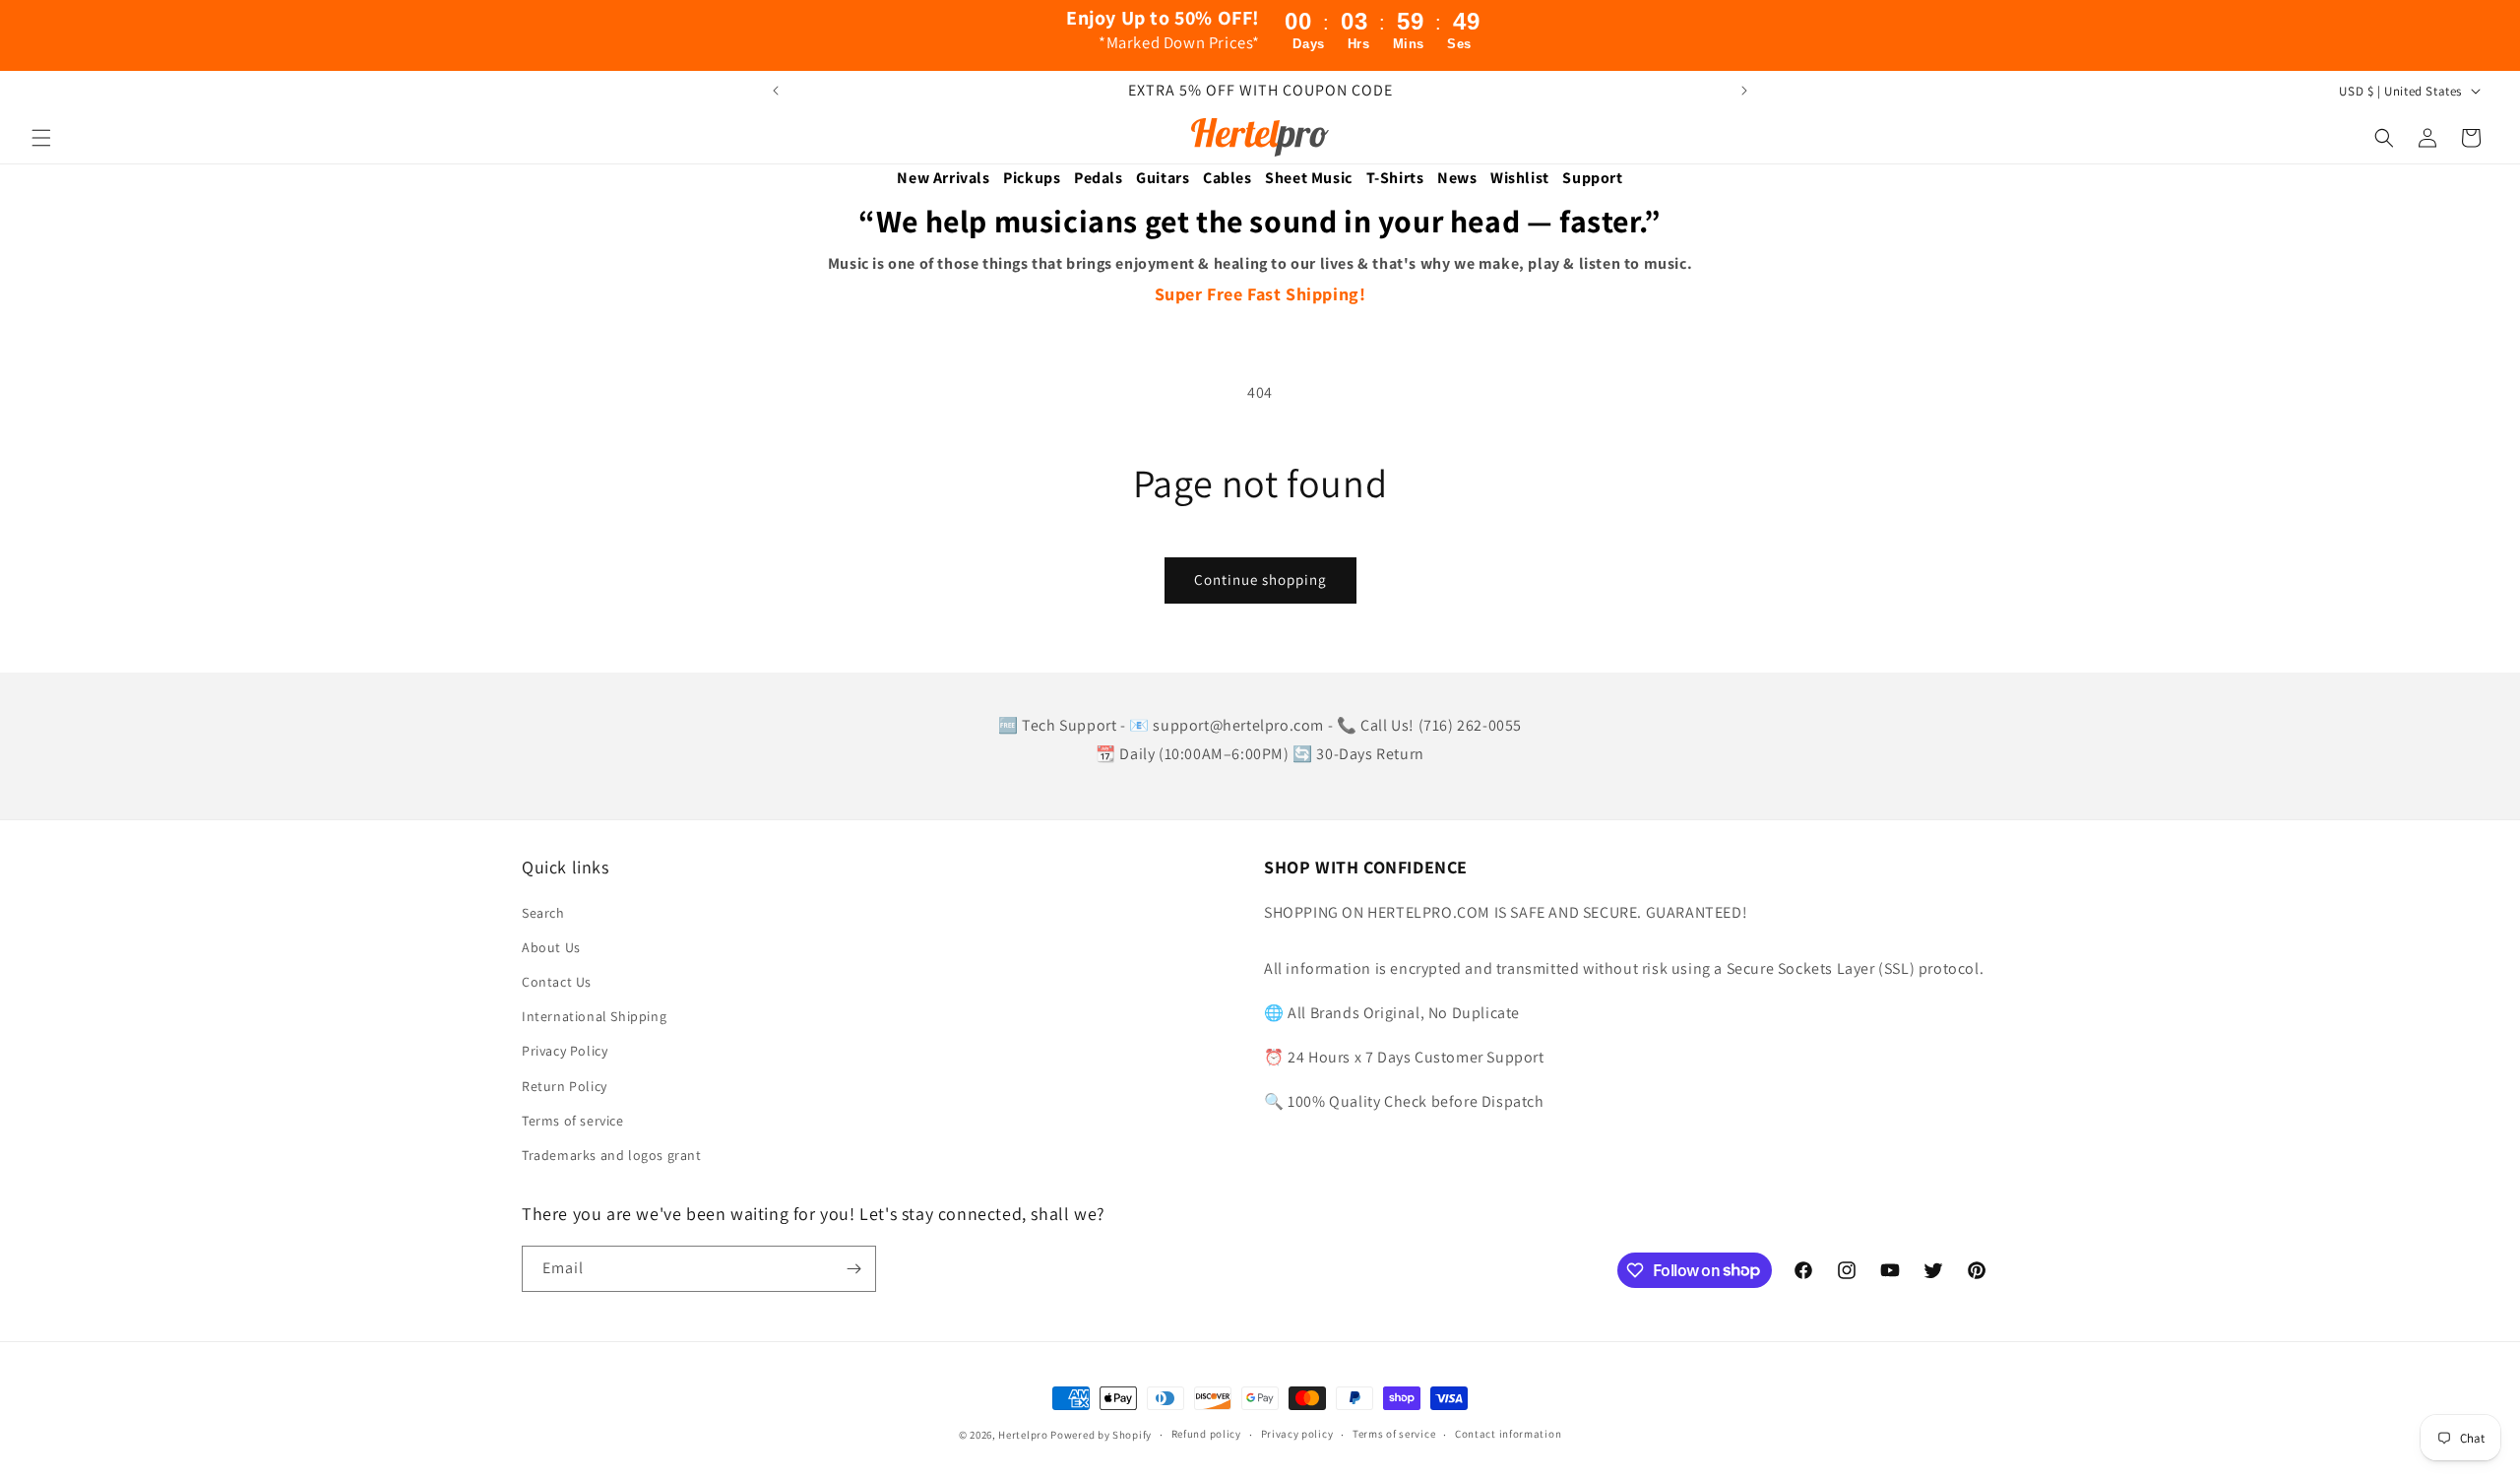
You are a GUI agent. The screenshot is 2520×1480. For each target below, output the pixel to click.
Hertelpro (1023, 1435)
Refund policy (1206, 1434)
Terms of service (573, 1121)
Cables (1228, 178)
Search (543, 913)
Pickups (1032, 178)
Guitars (1163, 178)
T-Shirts (1395, 178)
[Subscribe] (853, 1269)
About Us (551, 947)
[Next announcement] (1744, 91)
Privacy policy (1297, 1434)
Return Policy (565, 1086)
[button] (41, 138)
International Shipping (594, 1016)
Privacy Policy (565, 1051)
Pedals (1099, 178)
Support (1592, 178)
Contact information (1508, 1434)
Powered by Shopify (1101, 1435)
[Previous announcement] (776, 91)
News (1457, 178)
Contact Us (557, 982)
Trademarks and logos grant (612, 1155)
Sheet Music (1309, 178)
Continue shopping (1260, 579)
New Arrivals (943, 178)
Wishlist (1520, 178)
